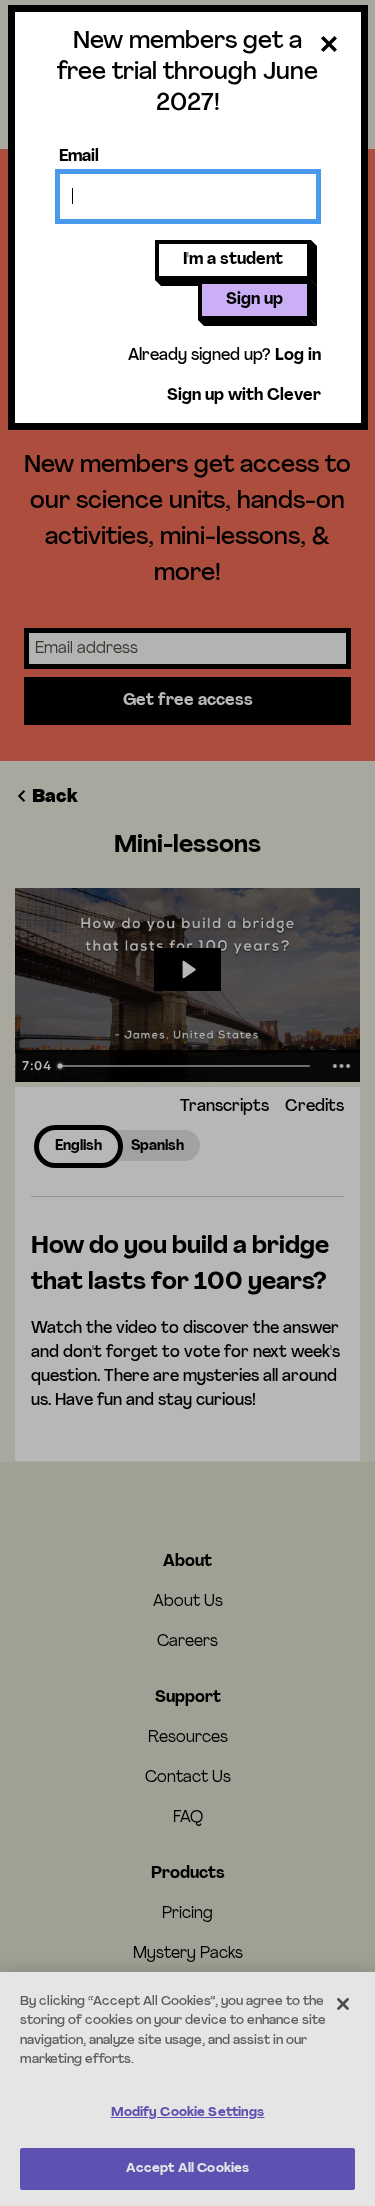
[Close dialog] (329, 48)
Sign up (254, 300)
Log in (298, 356)
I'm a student (233, 260)
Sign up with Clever (244, 396)
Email (79, 157)
